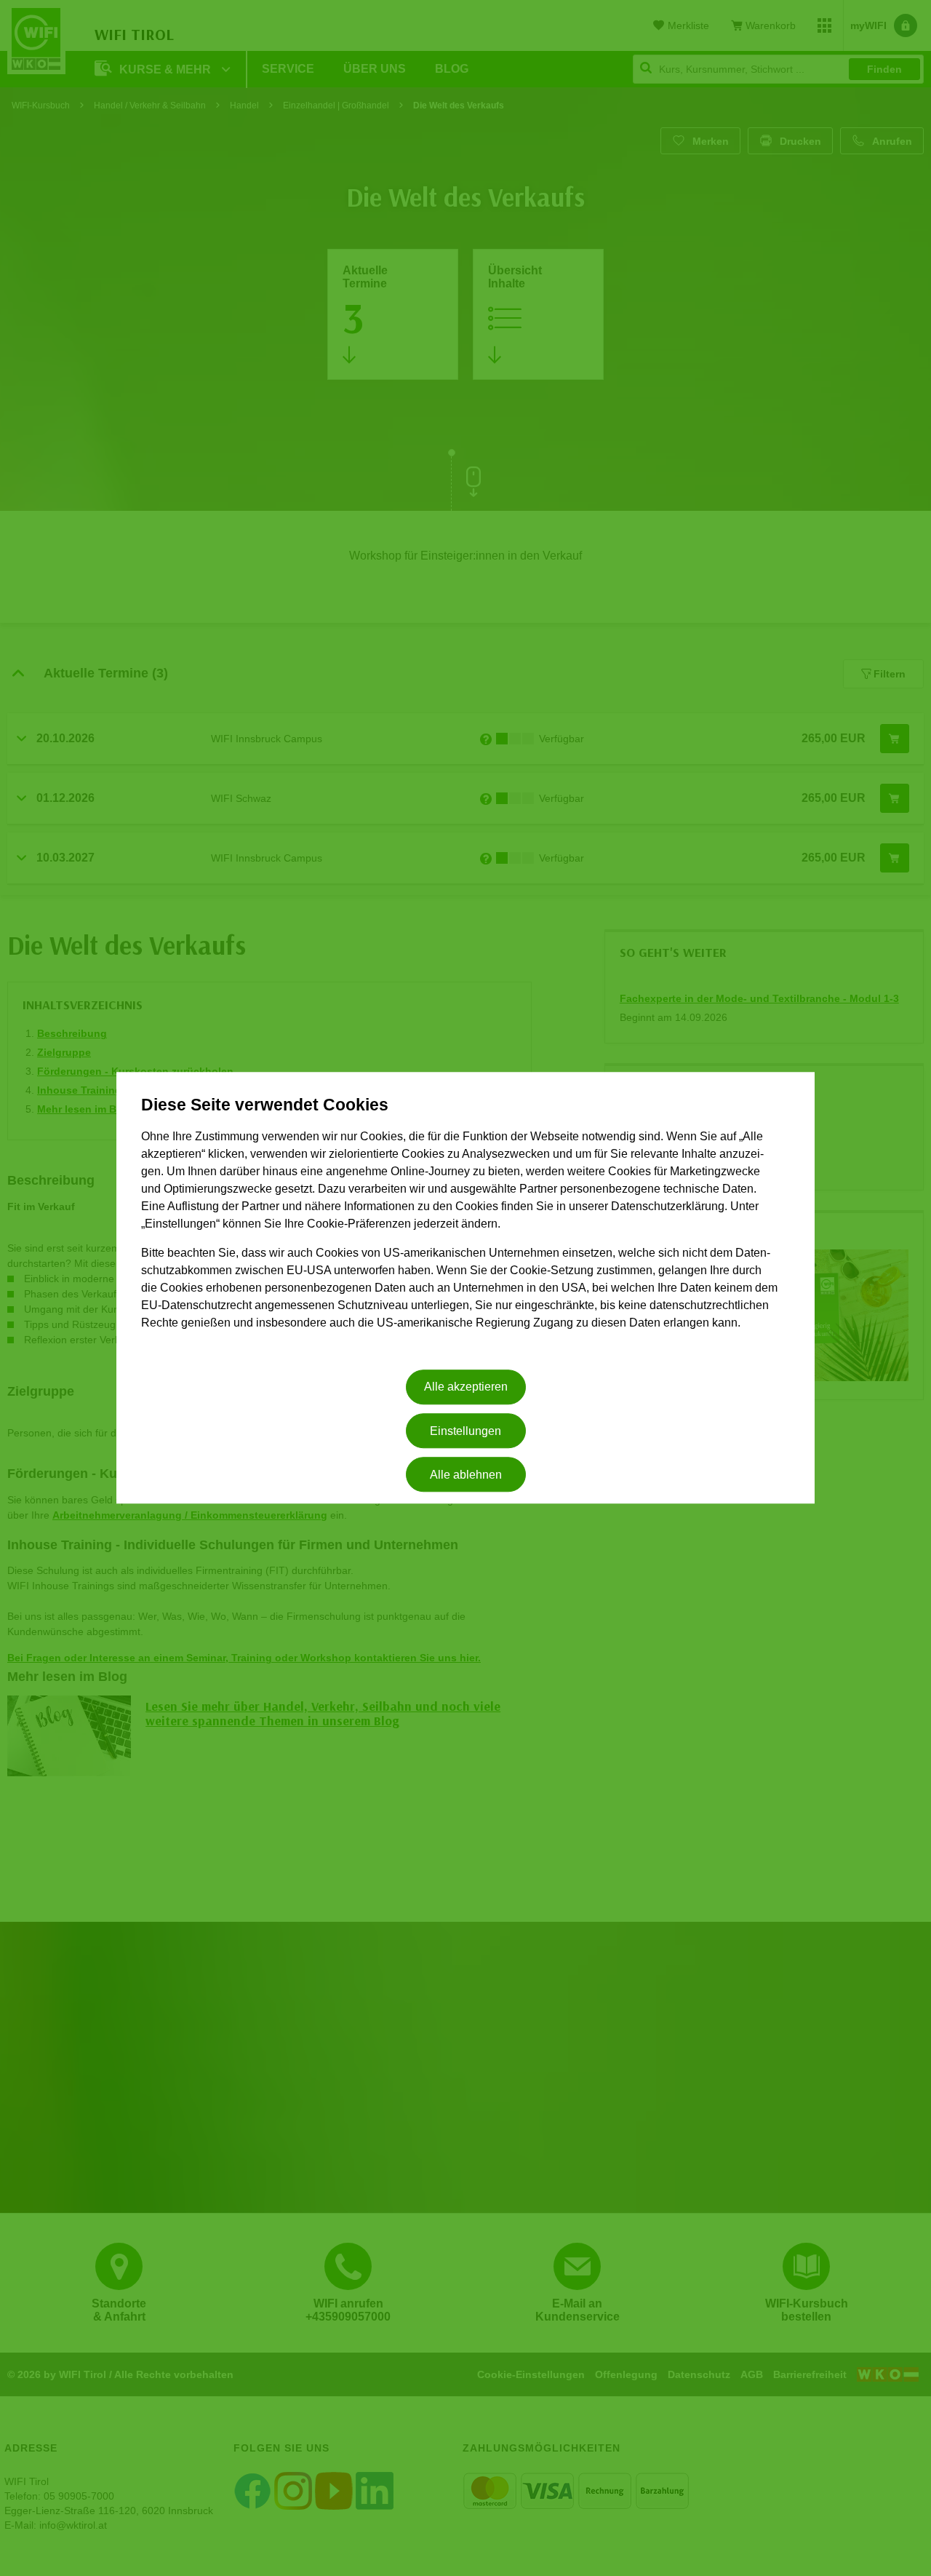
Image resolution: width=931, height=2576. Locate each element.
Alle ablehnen (466, 1475)
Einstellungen (465, 1431)
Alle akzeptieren (466, 1387)
